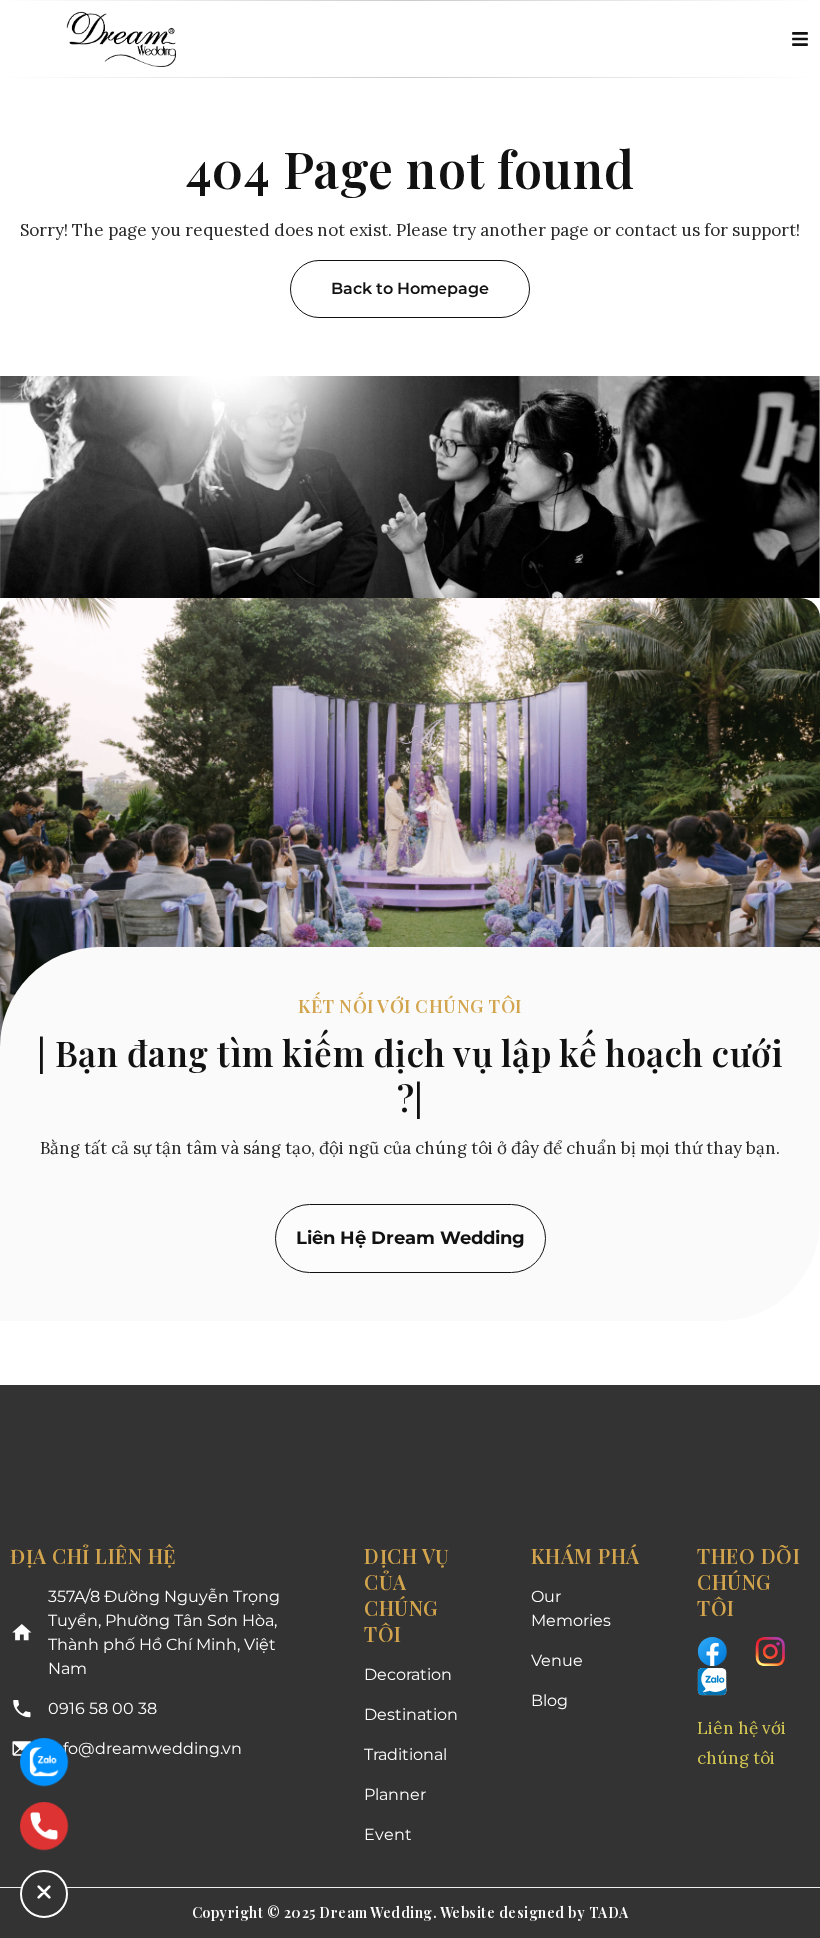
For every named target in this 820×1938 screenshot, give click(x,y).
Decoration (408, 1674)
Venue (557, 1660)
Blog (549, 1700)
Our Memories (571, 1608)
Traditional (405, 1754)
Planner (395, 1794)
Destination (411, 1714)
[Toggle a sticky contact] (44, 1894)
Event (388, 1834)
